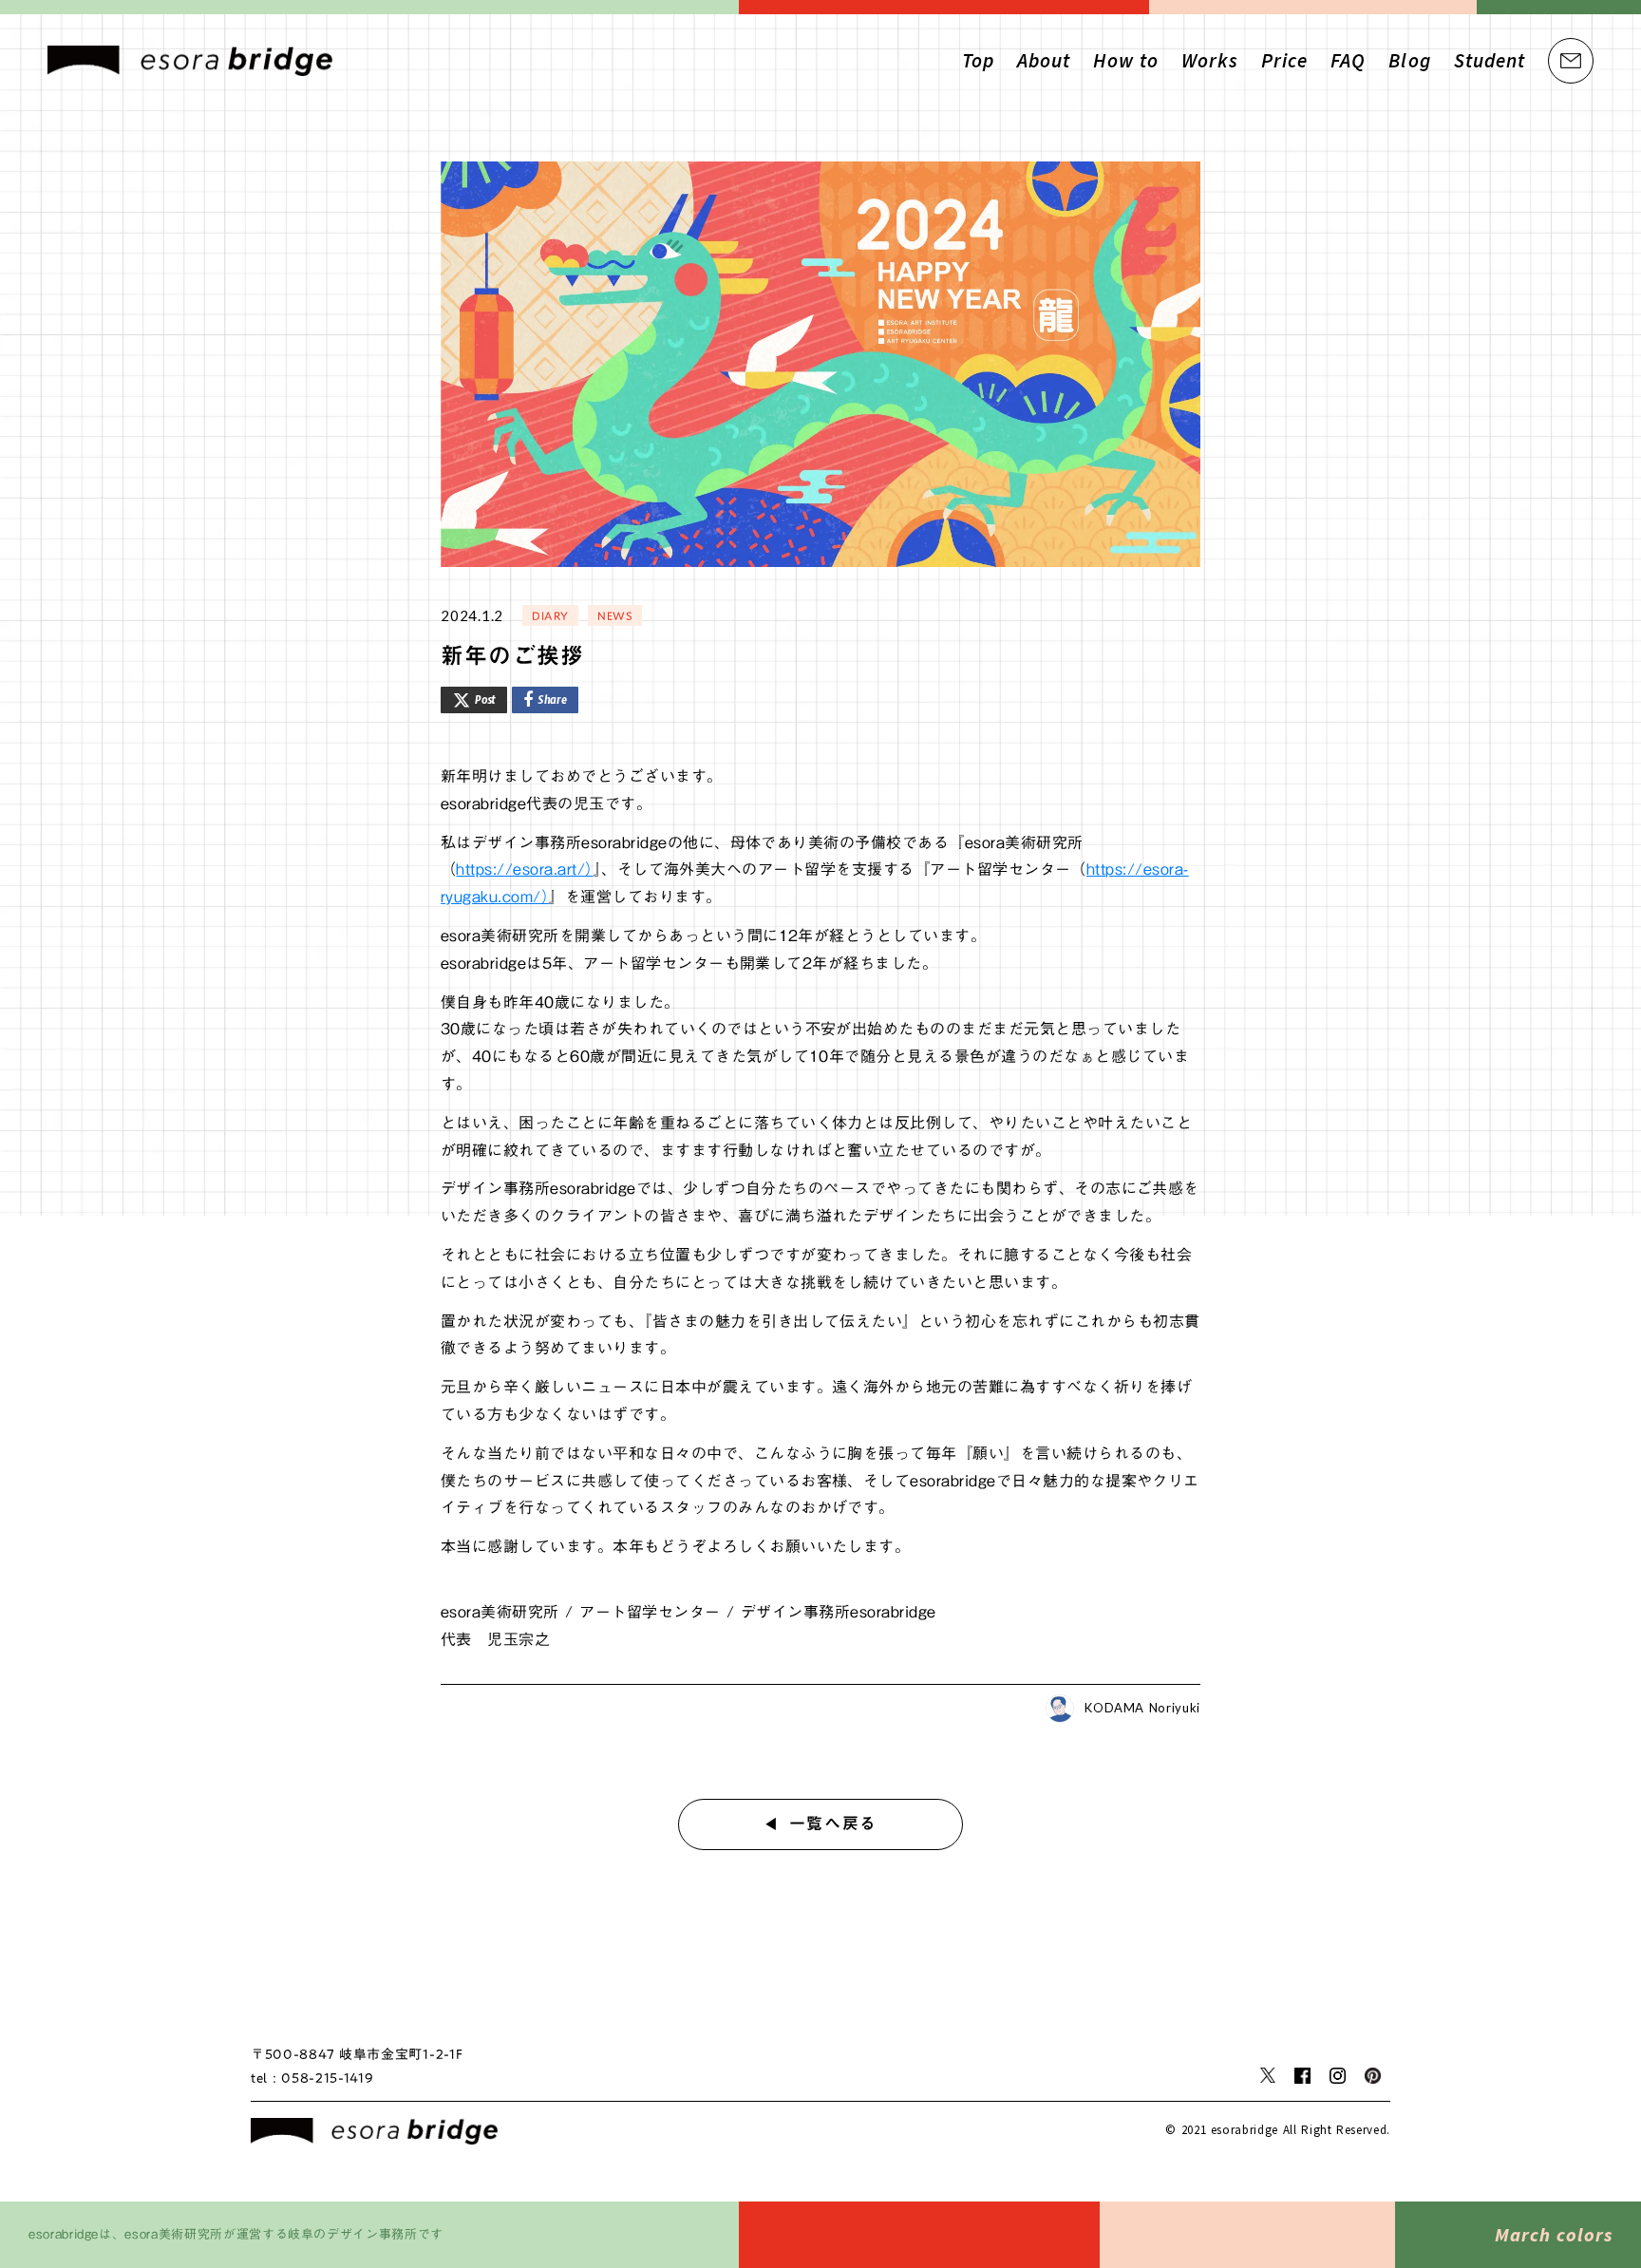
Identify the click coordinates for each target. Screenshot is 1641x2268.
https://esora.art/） (524, 869)
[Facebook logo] (1302, 2076)
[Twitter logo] (1268, 2075)
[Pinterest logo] (1373, 2076)
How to (1125, 60)
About (1044, 60)
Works (1210, 60)
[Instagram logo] (1338, 2076)
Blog (1409, 60)
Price (1284, 60)
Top (978, 60)
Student (1490, 60)
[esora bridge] (374, 2131)
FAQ (1348, 60)
